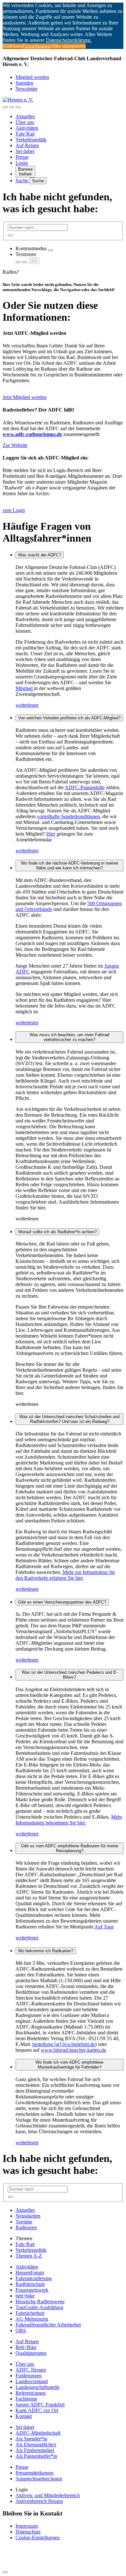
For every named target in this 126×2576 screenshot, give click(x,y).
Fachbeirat (26, 2399)
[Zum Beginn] (5, 2572)
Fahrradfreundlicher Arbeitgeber (48, 2325)
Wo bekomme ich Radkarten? (46, 1951)
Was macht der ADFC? (40, 555)
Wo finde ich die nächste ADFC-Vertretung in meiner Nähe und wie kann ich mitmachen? (70, 866)
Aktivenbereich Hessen (39, 2501)
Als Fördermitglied (35, 2450)
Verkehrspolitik (31, 140)
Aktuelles (25, 116)
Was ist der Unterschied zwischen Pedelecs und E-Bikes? (70, 1675)
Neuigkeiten (28, 2216)
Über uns (25, 122)
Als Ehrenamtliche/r (36, 2444)
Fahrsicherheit (30, 2313)
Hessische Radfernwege (40, 2301)
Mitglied (25, 688)
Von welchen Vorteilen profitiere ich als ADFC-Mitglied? (69, 718)
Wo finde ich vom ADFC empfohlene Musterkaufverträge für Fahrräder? (69, 2065)
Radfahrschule (30, 2284)
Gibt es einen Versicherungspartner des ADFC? (62, 1602)
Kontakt (24, 2416)
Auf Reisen (27, 145)
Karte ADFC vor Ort (37, 2410)
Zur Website (15, 445)
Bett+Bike (26, 2347)
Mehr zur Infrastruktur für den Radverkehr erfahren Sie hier (65, 1575)
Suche (22, 180)
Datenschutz (28, 2532)
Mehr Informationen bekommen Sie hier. (69, 1820)
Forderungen (29, 2376)
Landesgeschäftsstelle (37, 2387)
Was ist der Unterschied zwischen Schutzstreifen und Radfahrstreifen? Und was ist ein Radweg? (69, 1419)
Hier (51, 834)
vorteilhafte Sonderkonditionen (68, 816)
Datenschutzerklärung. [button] (69, 40)
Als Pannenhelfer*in (36, 2456)
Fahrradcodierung (34, 2278)
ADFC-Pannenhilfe (85, 787)
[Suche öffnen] (12, 107)
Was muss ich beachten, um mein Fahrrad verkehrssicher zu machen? (69, 1037)
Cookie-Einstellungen (38, 2538)
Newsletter (26, 89)
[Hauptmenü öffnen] (18, 107)
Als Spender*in (31, 2439)
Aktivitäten (27, 128)
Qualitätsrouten (31, 2353)
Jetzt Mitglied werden (25, 397)
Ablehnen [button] (13, 46)
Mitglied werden (32, 77)
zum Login (14, 510)
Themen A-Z (29, 2256)
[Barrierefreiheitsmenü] (5, 107)
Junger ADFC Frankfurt (40, 2405)
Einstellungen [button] (37, 46)
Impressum (27, 2526)
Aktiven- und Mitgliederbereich (48, 2495)
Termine (24, 2222)
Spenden (24, 83)
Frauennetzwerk (32, 2290)
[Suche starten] (10, 235)
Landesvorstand (32, 2381)
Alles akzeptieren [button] (68, 46)
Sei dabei (25, 151)
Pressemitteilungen (35, 2473)
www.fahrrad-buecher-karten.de (73, 2050)
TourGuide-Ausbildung (39, 2307)
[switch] (50, 250)
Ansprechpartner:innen (39, 2479)
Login (22, 163)
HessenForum (30, 2273)
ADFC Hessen (31, 2370)
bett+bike (25, 2296)
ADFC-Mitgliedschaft (38, 2433)
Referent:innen (31, 2393)
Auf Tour (104, 1927)
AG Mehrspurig (32, 2319)
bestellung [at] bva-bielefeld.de (64, 2044)
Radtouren (26, 2227)
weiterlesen (27, 705)
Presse (22, 157)
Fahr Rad (25, 134)
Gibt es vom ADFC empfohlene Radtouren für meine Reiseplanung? (70, 1848)
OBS (21, 2330)
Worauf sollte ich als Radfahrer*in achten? (57, 1232)
